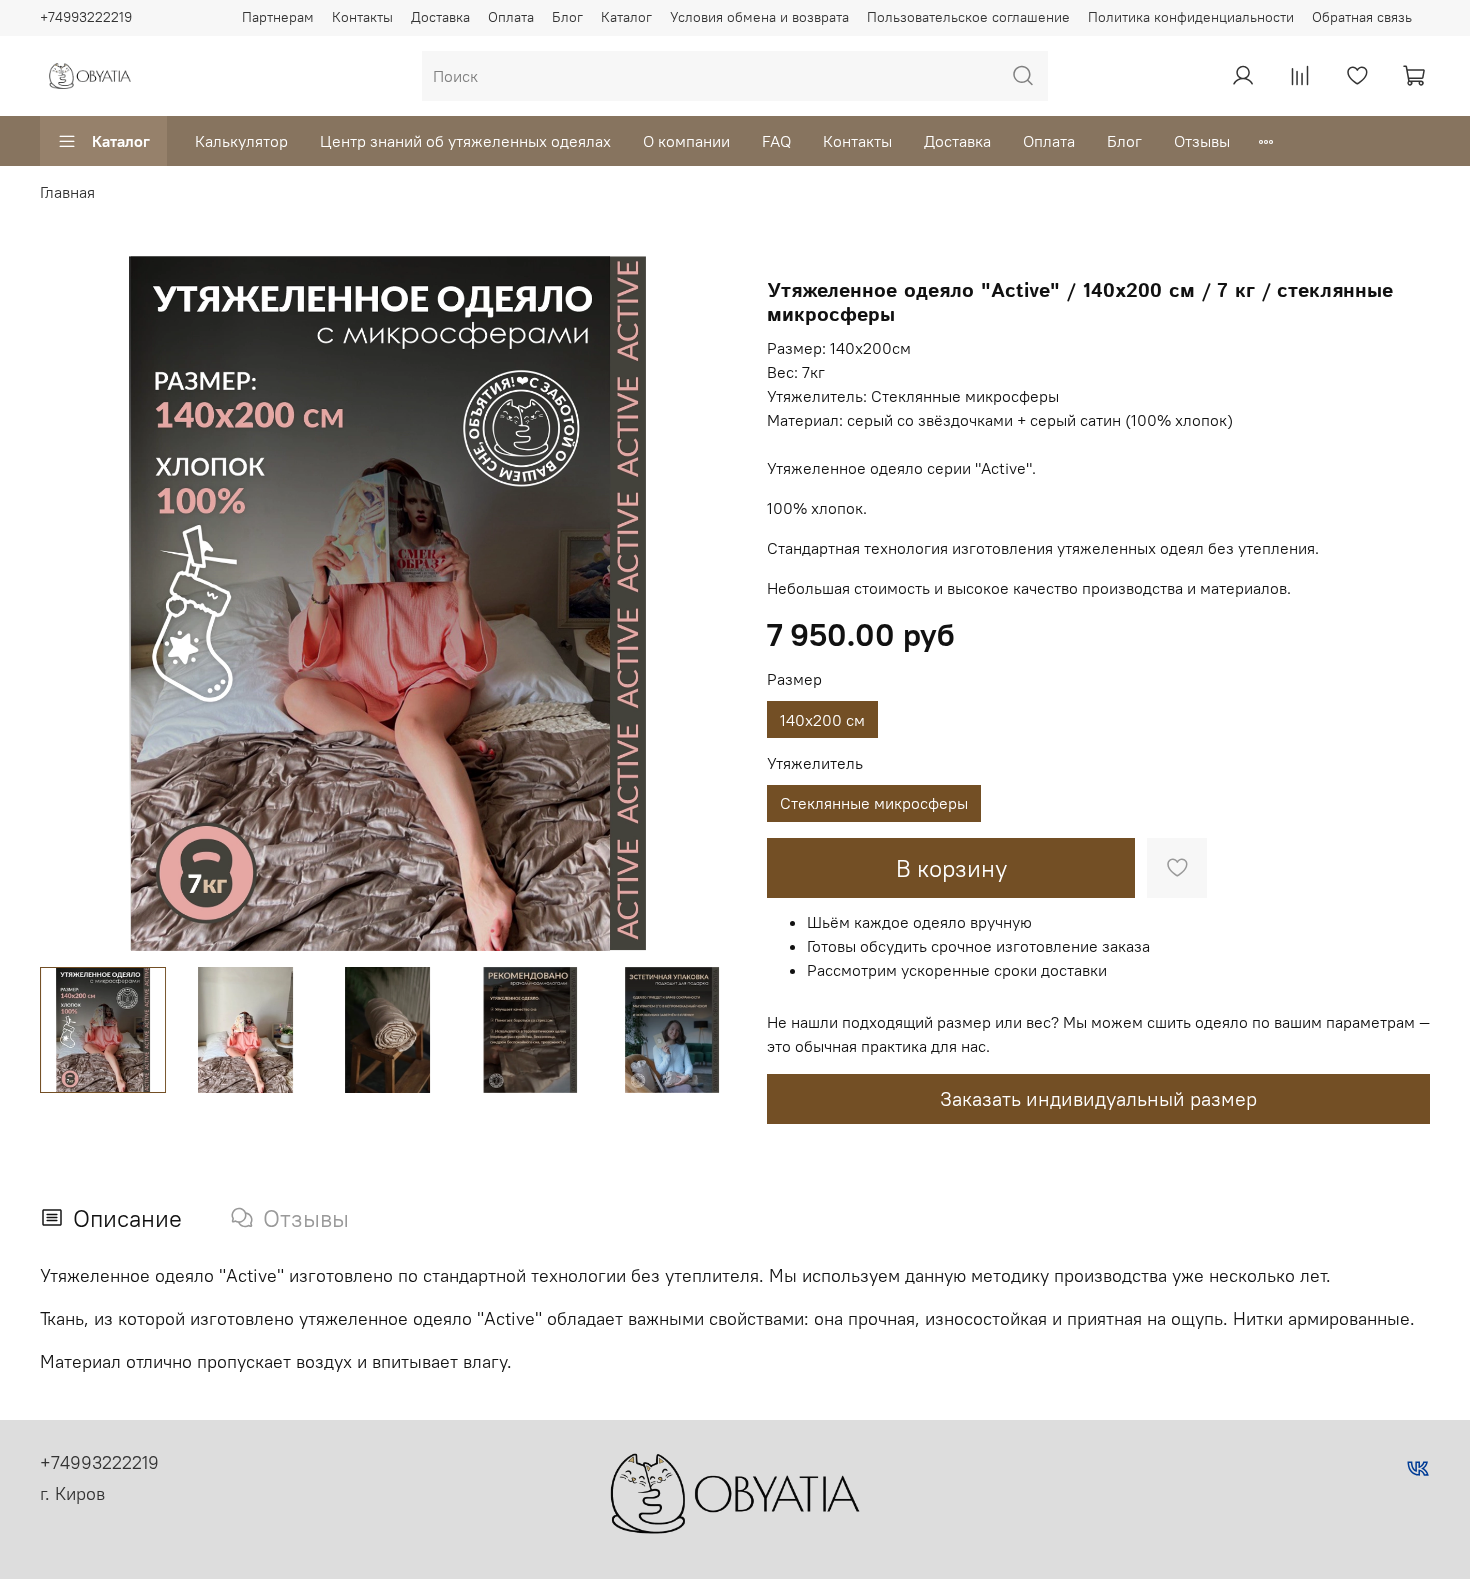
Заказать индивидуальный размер (1098, 1098)
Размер (794, 679)
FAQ (776, 141)
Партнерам (278, 17)
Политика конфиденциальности (1191, 17)
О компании (686, 141)
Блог (567, 17)
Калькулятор (241, 141)
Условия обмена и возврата (759, 17)
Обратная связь (1362, 17)
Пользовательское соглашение (968, 17)
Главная (67, 192)
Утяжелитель (815, 763)
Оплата (511, 17)
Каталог (626, 17)
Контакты (362, 17)
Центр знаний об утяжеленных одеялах (465, 141)
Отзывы (1202, 141)
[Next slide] (703, 603)
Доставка (440, 17)
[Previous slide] (72, 603)
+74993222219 (86, 17)
